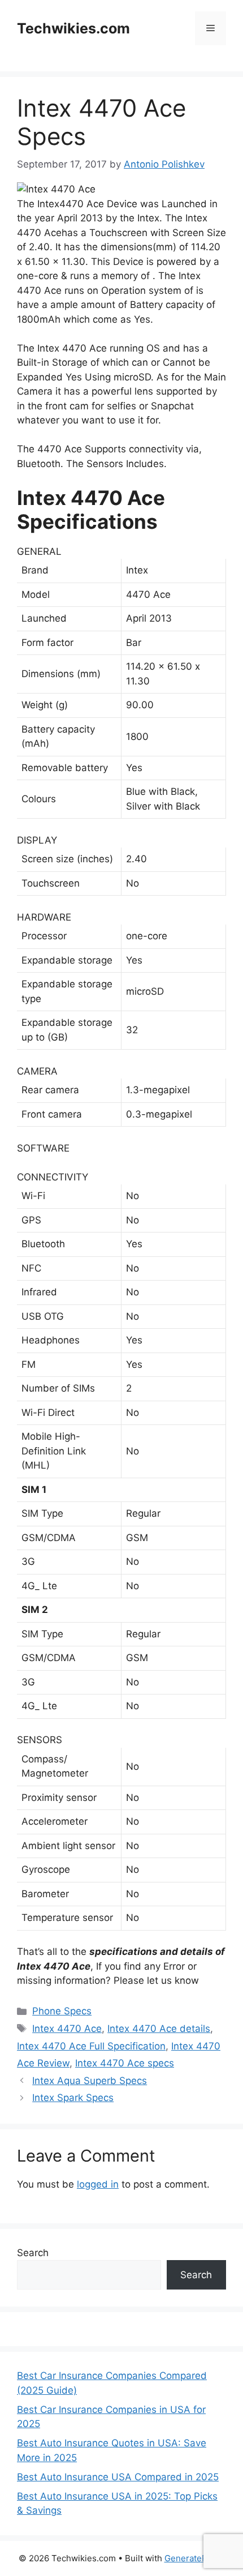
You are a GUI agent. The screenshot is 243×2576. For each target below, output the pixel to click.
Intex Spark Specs (73, 2098)
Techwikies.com (73, 28)
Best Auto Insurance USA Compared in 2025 (118, 2477)
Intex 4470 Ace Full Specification (91, 2046)
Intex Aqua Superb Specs (90, 2081)
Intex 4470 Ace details (159, 2029)
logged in (98, 2184)
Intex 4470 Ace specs (125, 2063)
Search (33, 2253)
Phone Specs (62, 2011)
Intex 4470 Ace (67, 2029)
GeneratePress (195, 2558)
